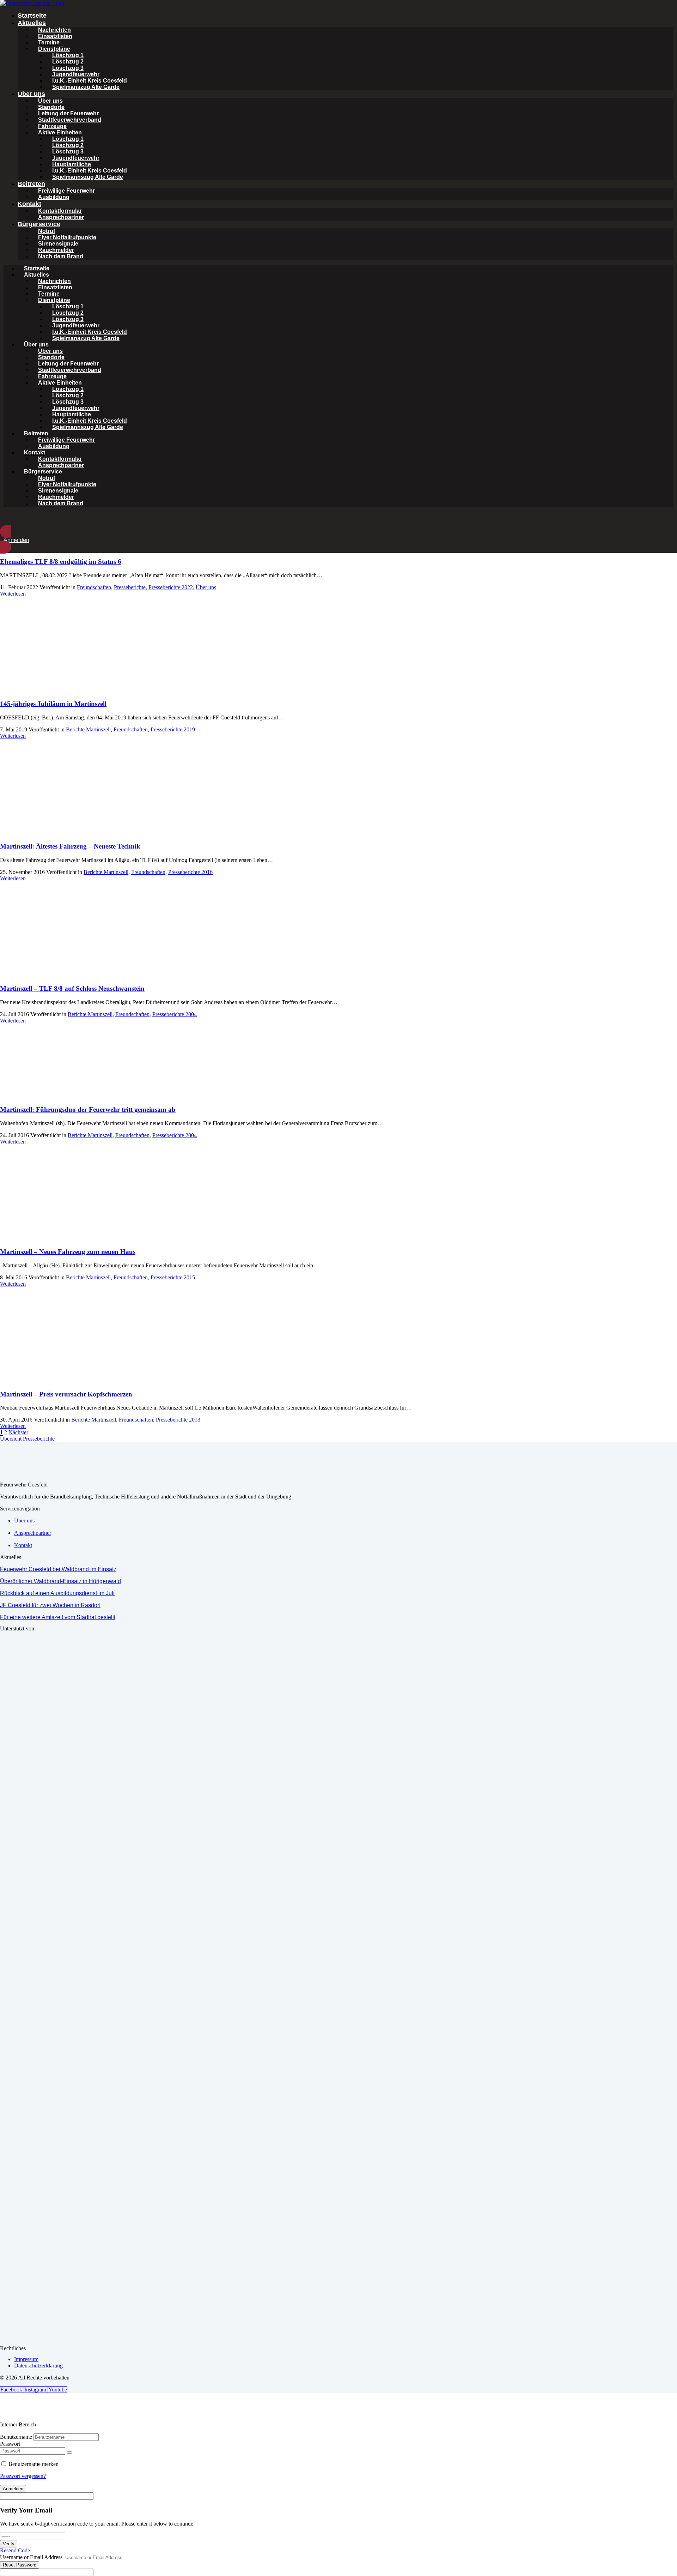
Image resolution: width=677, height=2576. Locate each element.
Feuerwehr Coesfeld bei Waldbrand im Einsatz (58, 1569)
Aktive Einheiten (60, 132)
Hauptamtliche (72, 164)
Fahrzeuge (52, 126)
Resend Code (15, 2550)
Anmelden (13, 2489)
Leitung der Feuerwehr (68, 113)
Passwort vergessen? (23, 2476)
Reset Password (20, 2565)
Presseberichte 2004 (175, 1014)
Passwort (10, 2444)
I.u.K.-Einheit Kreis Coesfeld (90, 81)
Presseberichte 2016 (190, 872)
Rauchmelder (56, 250)
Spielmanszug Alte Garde (86, 87)
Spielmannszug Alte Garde (88, 177)
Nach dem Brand (61, 256)
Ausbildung (54, 197)
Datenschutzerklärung (38, 2366)
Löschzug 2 (68, 62)
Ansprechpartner (61, 217)
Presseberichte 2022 (171, 587)
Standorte (51, 107)
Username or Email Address (31, 2557)
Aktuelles (32, 23)
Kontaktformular (60, 211)
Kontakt (29, 204)
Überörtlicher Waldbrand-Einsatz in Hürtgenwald (60, 1581)
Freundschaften (94, 587)
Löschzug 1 (68, 55)
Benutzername (16, 2437)
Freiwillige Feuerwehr (66, 191)
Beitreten (31, 184)
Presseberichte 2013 (178, 1420)
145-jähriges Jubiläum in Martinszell (53, 704)
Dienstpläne (54, 49)
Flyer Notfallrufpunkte (67, 237)
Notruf (47, 231)
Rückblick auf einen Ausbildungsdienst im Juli (57, 1593)
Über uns (31, 94)
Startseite (32, 16)
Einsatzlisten (55, 36)
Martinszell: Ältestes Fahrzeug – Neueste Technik (70, 846)
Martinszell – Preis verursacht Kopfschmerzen (66, 1394)
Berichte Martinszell (88, 729)
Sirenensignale (58, 244)
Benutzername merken (33, 2464)
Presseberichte (130, 587)
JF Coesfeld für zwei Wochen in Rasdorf (50, 1605)
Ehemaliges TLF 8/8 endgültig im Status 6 (61, 562)
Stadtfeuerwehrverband (70, 120)
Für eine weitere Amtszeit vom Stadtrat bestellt (58, 1617)
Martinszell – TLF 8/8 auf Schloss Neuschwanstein (72, 988)
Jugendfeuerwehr (76, 74)
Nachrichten (54, 30)
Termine (49, 43)
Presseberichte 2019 (173, 729)
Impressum (26, 2359)
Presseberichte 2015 (173, 1277)
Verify (9, 2544)
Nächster (18, 1432)
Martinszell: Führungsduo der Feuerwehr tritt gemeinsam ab (88, 1109)
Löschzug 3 (68, 68)
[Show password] (69, 2453)
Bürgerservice (39, 224)
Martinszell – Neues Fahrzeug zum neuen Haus (68, 1252)
